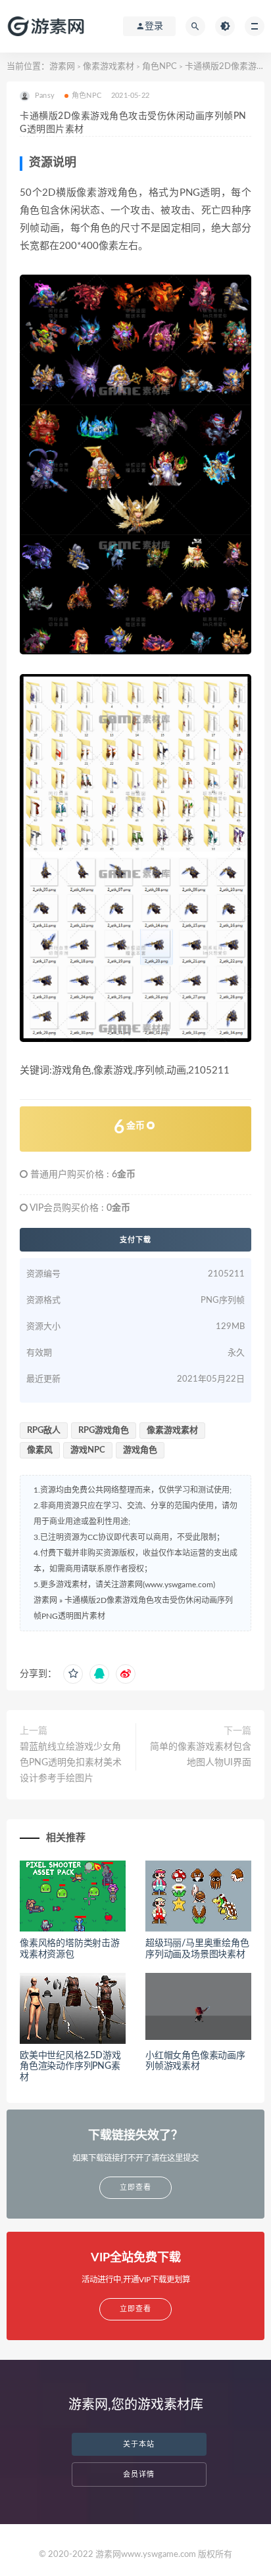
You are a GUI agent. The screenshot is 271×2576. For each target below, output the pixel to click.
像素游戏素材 (109, 67)
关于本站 (139, 2444)
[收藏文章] (73, 1674)
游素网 (62, 67)
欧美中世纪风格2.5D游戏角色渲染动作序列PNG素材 (70, 2067)
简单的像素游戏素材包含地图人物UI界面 (201, 1755)
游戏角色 (140, 1450)
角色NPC (160, 67)
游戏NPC (88, 1450)
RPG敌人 (44, 1431)
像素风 (40, 1450)
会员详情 (139, 2474)
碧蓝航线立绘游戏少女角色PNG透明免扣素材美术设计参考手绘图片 (71, 1763)
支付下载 (135, 1240)
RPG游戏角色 (104, 1431)
